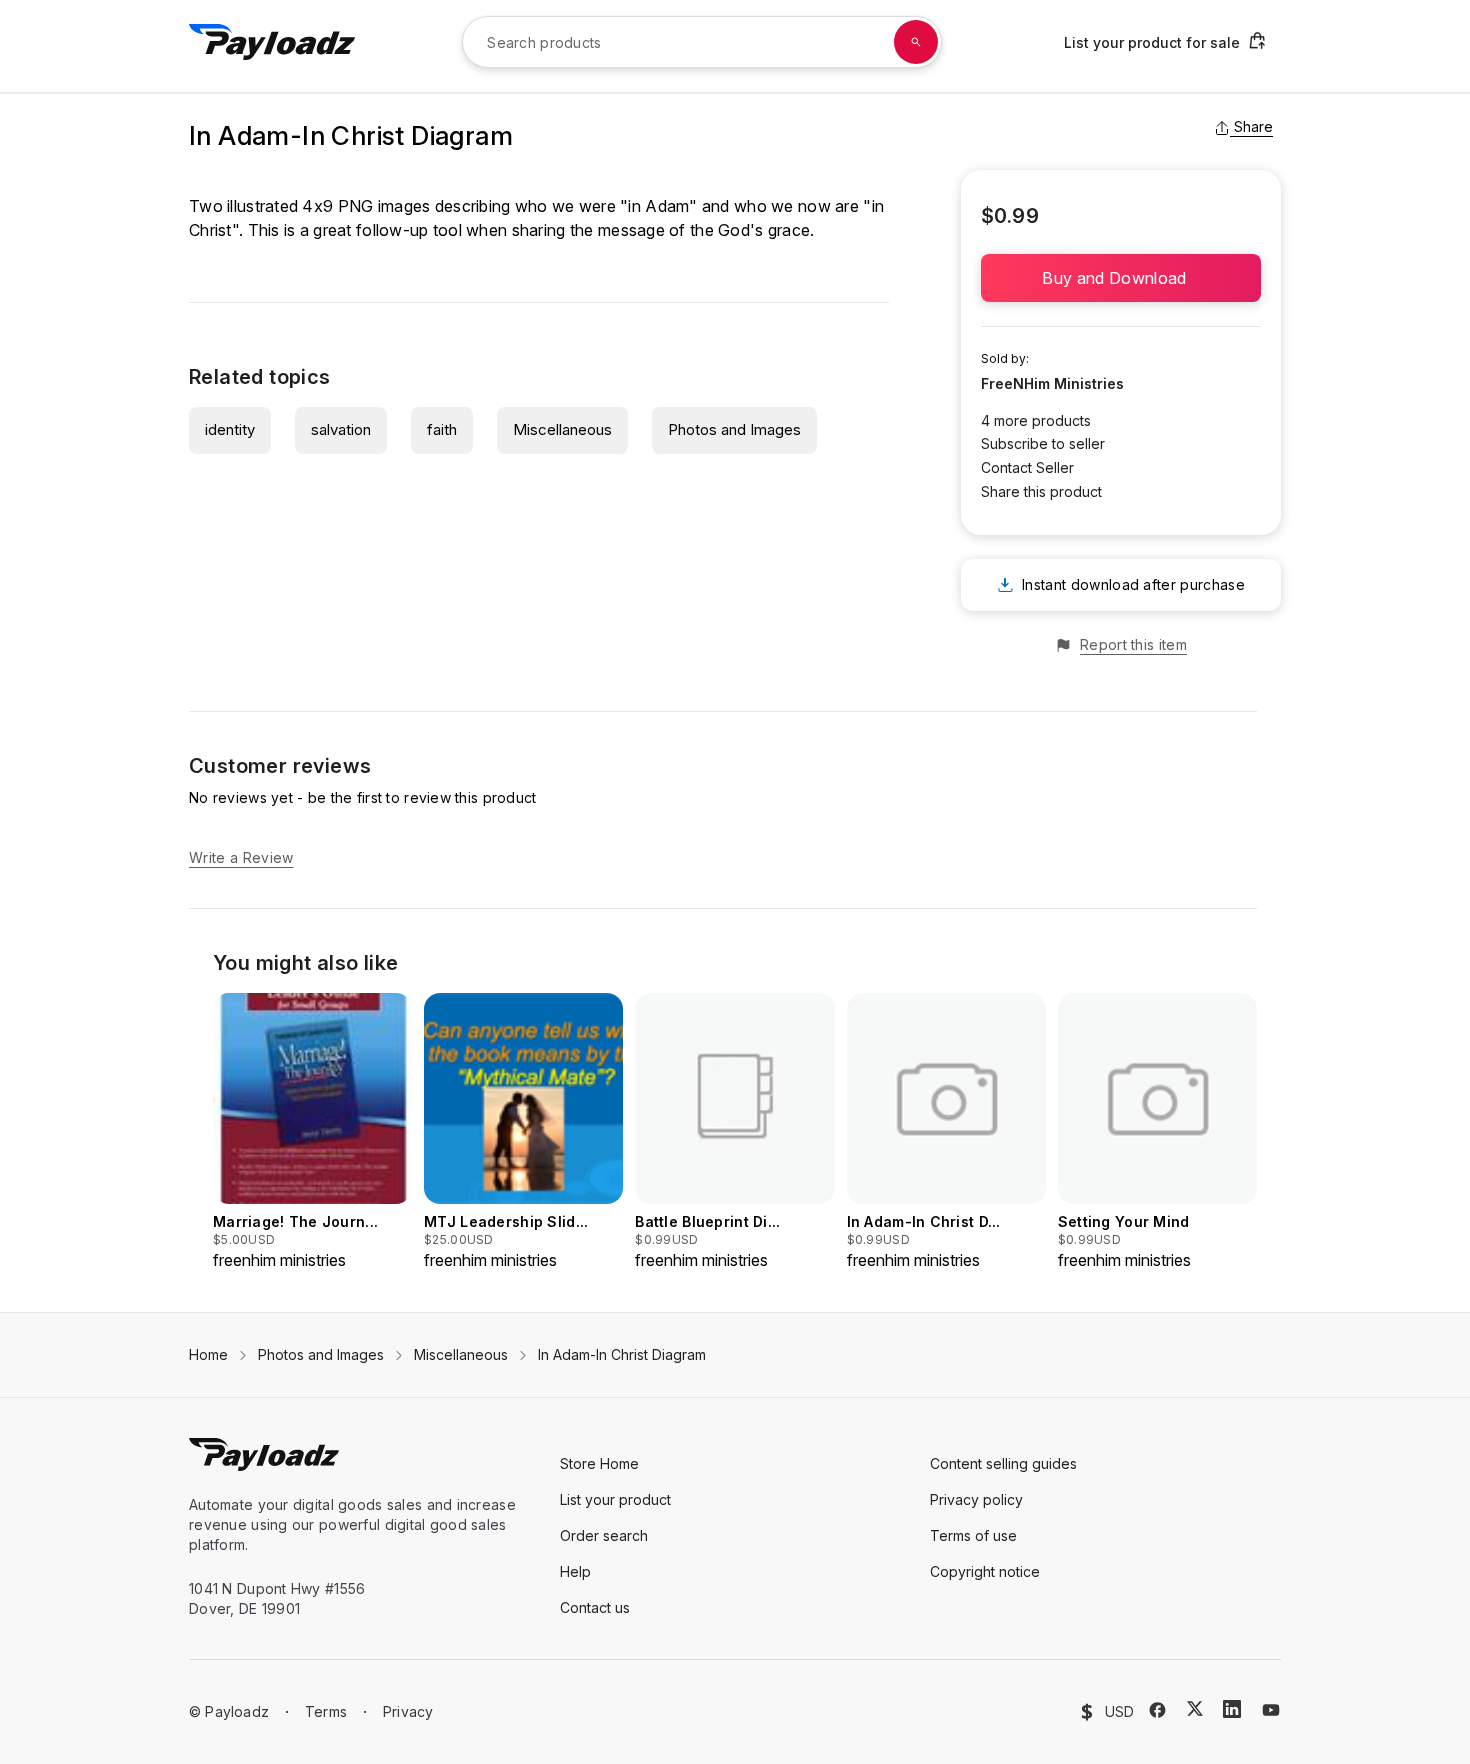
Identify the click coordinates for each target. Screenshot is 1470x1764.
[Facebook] (1157, 1710)
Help (575, 1571)
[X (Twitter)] (1195, 1708)
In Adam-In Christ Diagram (622, 1354)
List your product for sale (1152, 42)
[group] (312, 1132)
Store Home (599, 1463)
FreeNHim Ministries (1052, 383)
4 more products (1036, 420)
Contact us (595, 1607)
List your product (615, 1499)
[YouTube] (1271, 1710)
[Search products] (916, 42)
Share (1253, 126)
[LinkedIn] (1232, 1709)
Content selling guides (1003, 1463)
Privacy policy (976, 1499)
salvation (341, 429)
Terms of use (973, 1535)
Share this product (1041, 491)
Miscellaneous (562, 429)
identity (230, 429)
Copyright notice (985, 1571)
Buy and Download (1120, 278)
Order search (604, 1535)
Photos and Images (734, 429)
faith (442, 429)
